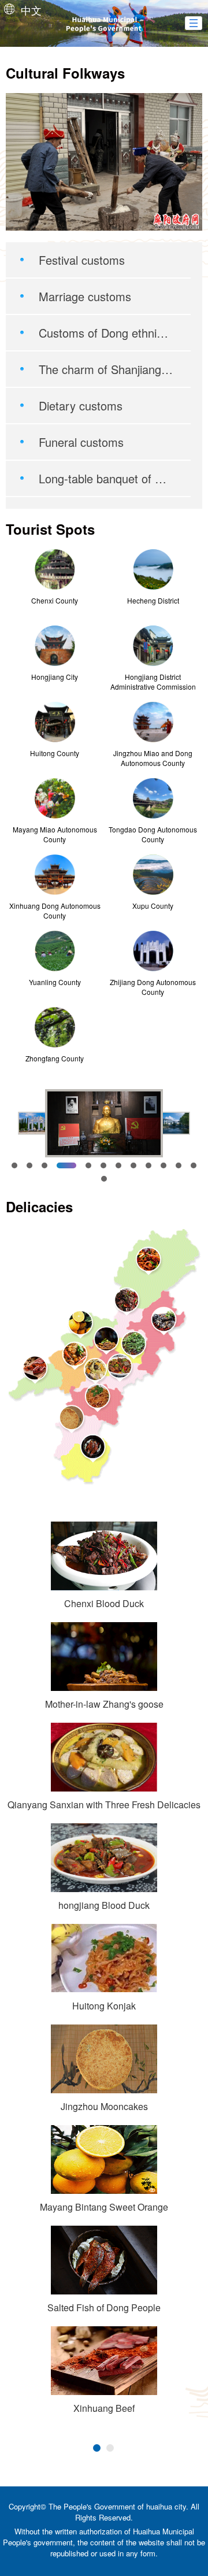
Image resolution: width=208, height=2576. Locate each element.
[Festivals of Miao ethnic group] (104, 162)
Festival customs (82, 260)
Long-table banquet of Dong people (106, 478)
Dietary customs (81, 406)
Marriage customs (85, 296)
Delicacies (39, 1206)
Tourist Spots (50, 529)
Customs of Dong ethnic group (106, 333)
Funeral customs (81, 442)
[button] (194, 23)
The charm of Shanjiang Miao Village (106, 369)
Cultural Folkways (65, 73)
